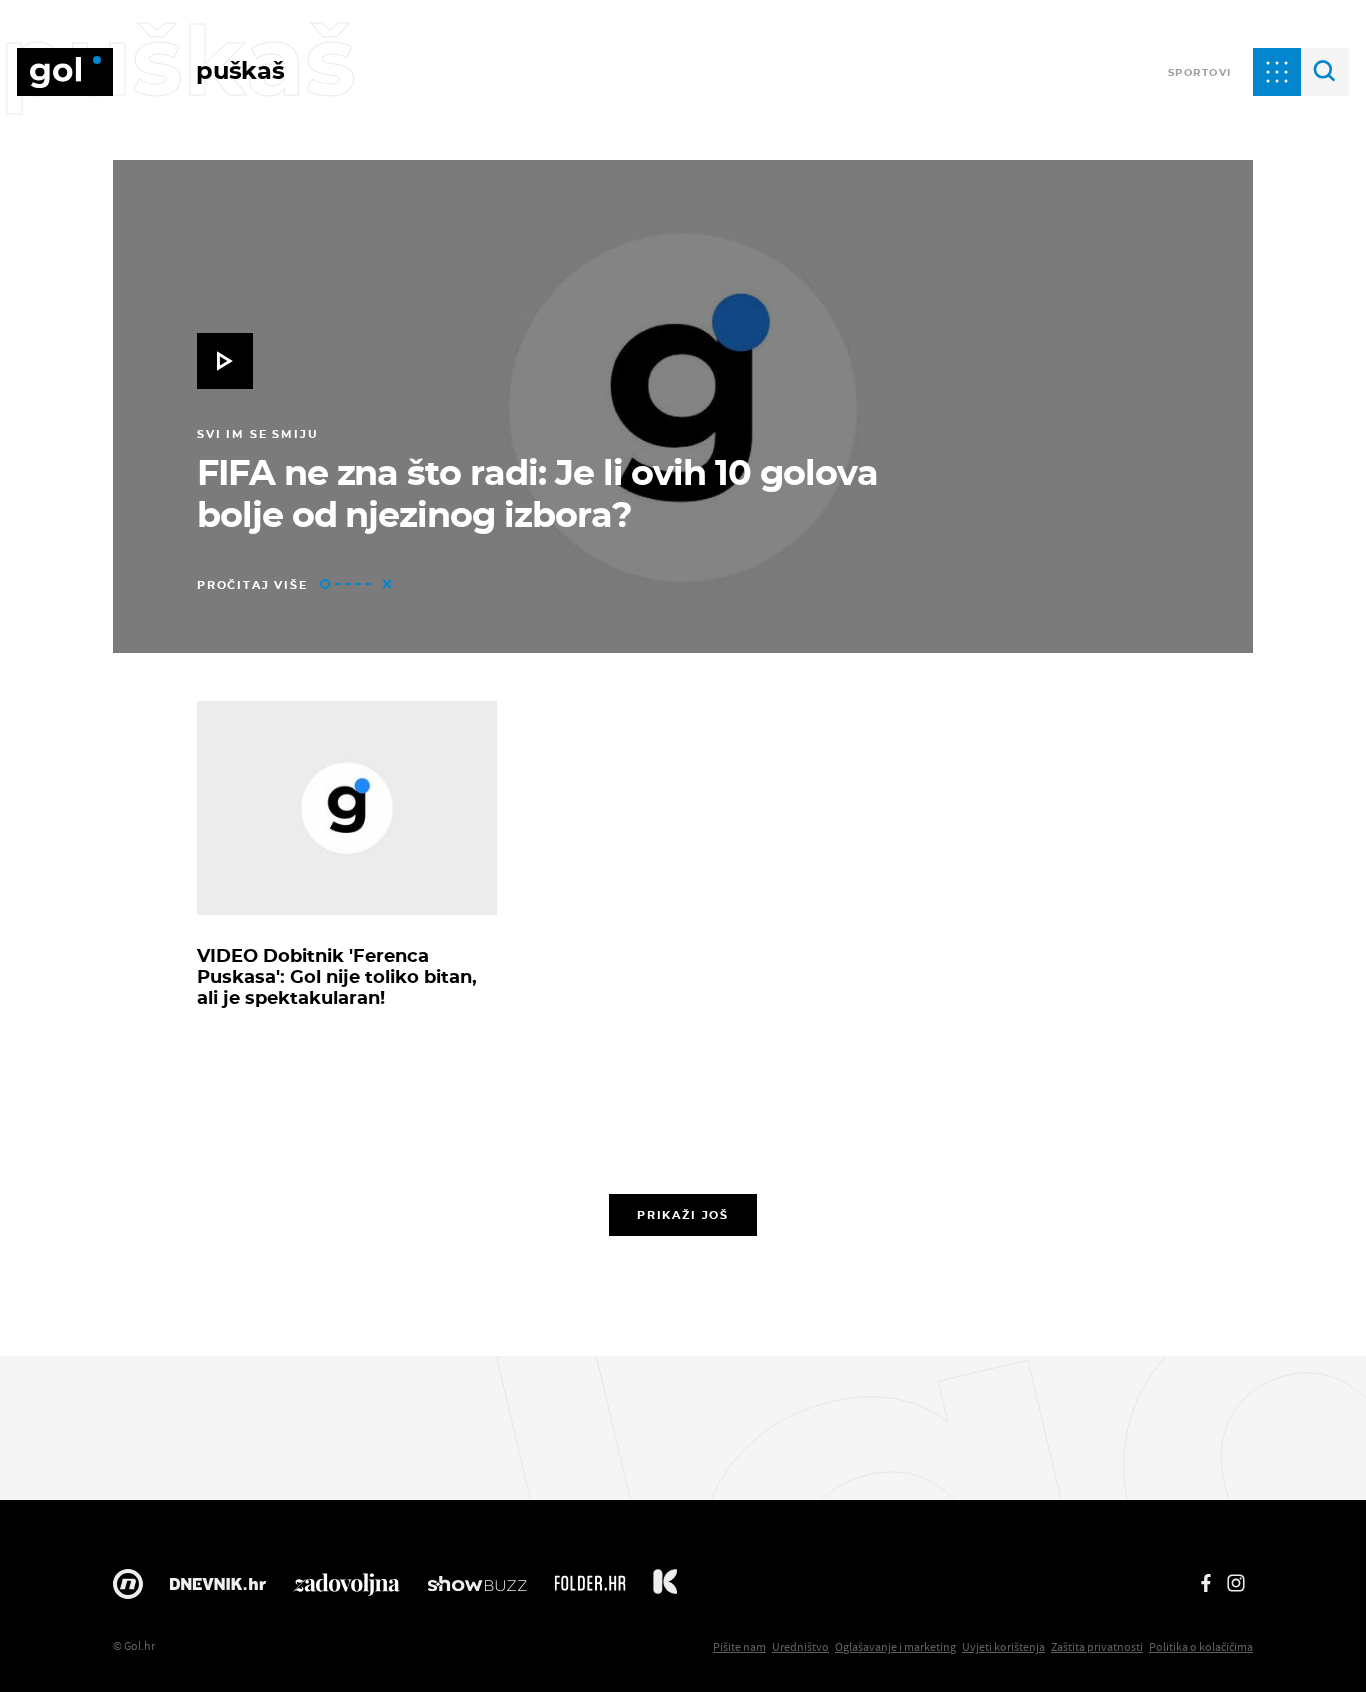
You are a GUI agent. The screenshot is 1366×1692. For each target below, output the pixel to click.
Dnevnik (218, 1589)
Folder (590, 1589)
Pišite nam (739, 1646)
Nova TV (128, 1589)
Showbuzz (477, 1589)
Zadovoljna (346, 1589)
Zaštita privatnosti (1097, 1646)
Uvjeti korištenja (1003, 1646)
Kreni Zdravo (665, 1589)
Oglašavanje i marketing (895, 1646)
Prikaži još (683, 1215)
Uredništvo (800, 1646)
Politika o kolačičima (1201, 1646)
